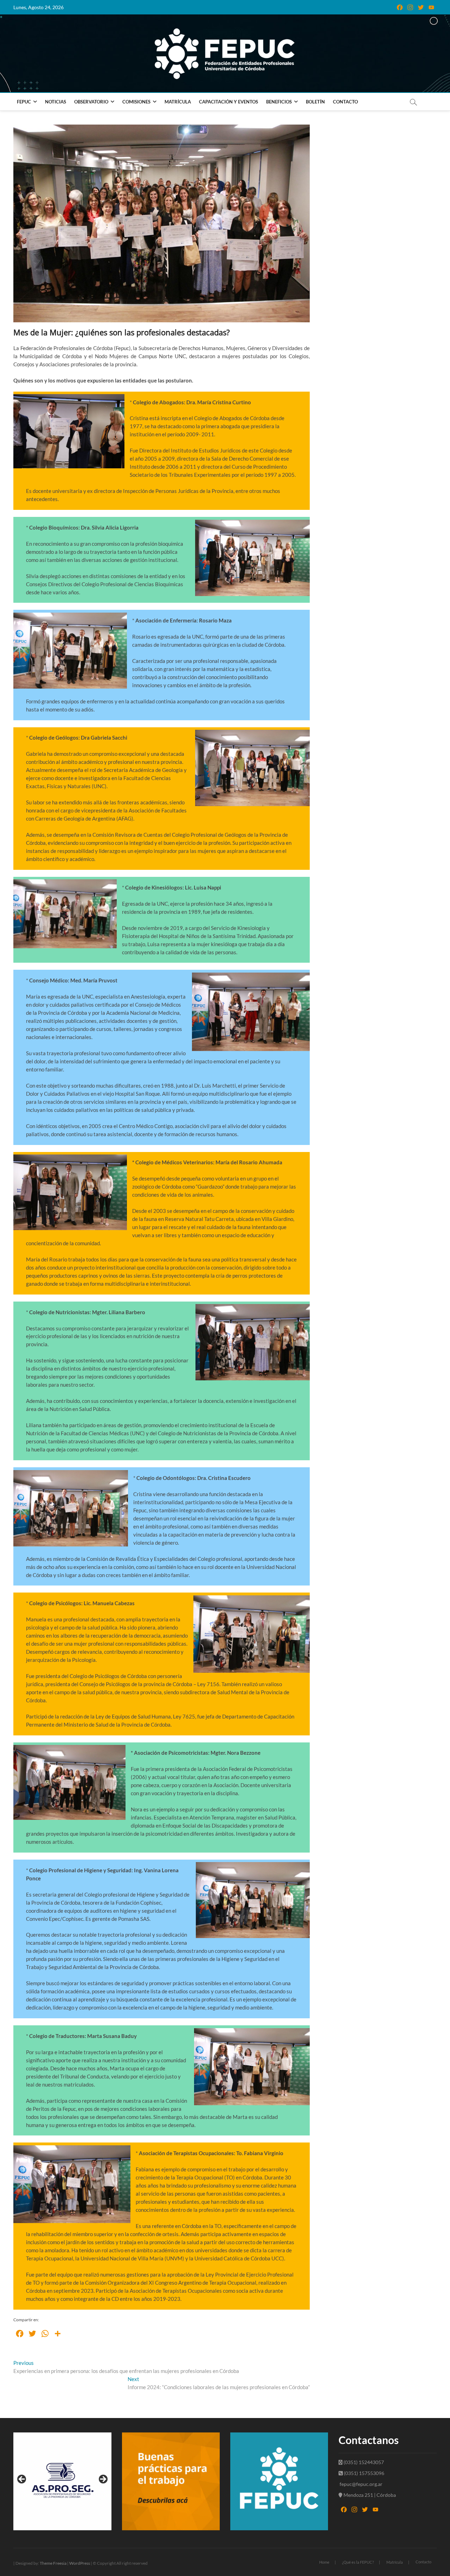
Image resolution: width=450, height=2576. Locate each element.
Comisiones (136, 102)
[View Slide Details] (62, 2481)
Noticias (56, 102)
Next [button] (103, 2480)
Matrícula (178, 102)
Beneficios (279, 102)
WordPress (80, 2563)
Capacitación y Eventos (229, 102)
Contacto (345, 102)
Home (324, 2562)
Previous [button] (22, 2480)
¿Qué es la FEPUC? (358, 2562)
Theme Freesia (53, 2563)
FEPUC (24, 102)
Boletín (315, 102)
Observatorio (91, 102)
